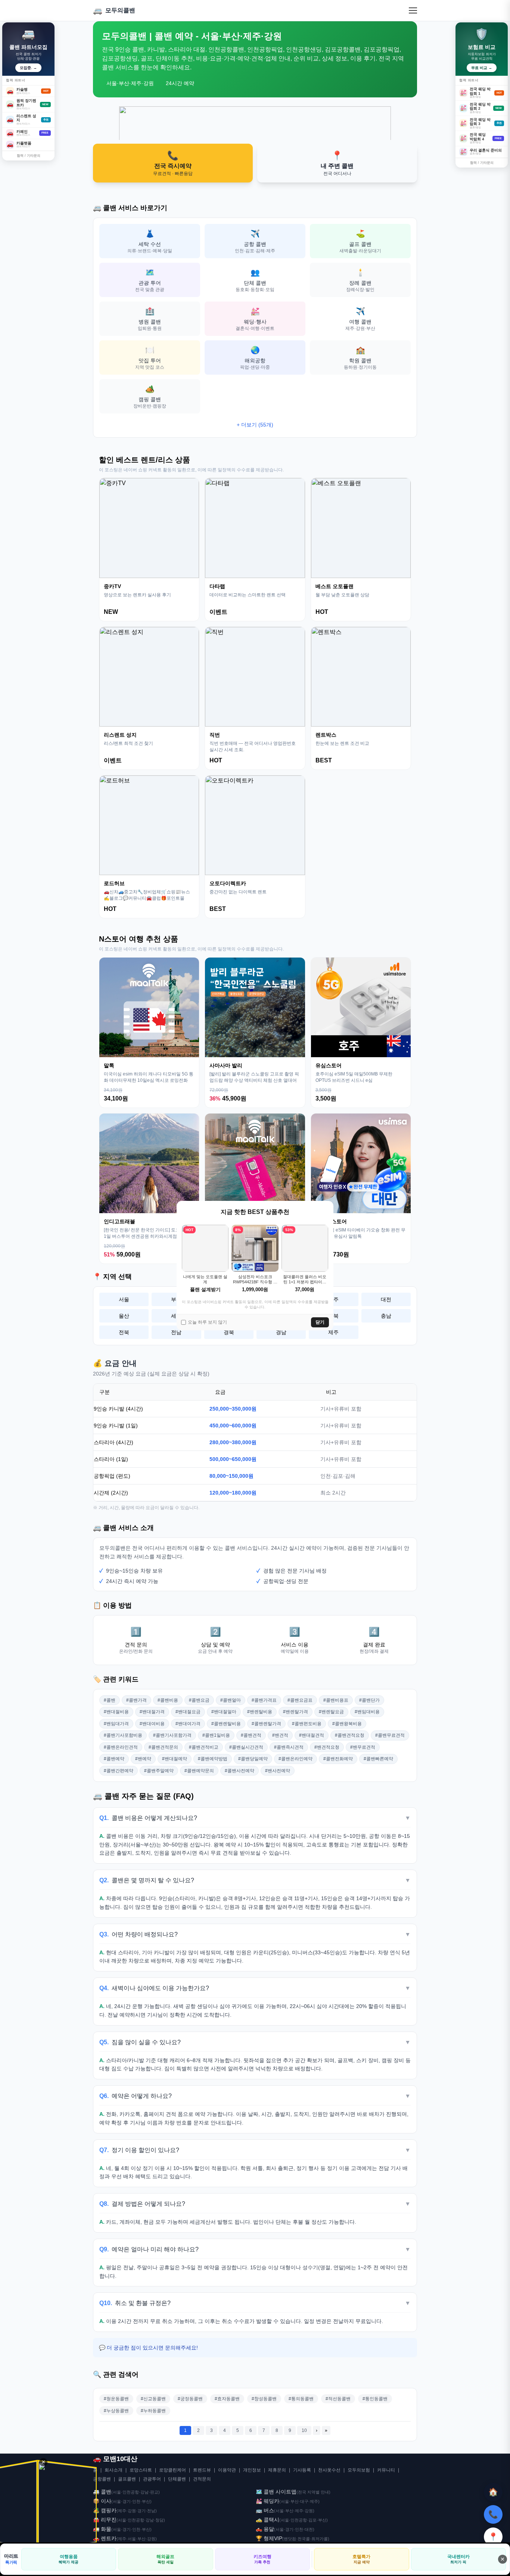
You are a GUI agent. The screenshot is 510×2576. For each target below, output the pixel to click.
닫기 (320, 1322)
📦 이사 (102, 2501)
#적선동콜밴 (338, 2399)
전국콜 (304, 2539)
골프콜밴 (127, 2479)
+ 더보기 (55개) (255, 425)
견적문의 (202, 2479)
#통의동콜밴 (301, 2399)
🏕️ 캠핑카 (105, 2510)
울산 (124, 1316)
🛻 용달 (265, 2529)
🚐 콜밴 (102, 2492)
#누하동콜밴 (153, 2411)
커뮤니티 (386, 2470)
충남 (386, 1316)
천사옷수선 (329, 2470)
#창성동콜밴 (264, 2399)
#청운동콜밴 (116, 2399)
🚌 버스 (265, 2510)
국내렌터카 (458, 2559)
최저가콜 (320, 2539)
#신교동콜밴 (153, 2399)
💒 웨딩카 (268, 2501)
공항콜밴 (102, 2479)
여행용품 (69, 2559)
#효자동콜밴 (227, 2399)
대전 (386, 1299)
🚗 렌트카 (105, 2538)
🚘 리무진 (105, 2520)
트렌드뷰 (202, 2470)
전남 (176, 1332)
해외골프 (165, 2559)
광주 (333, 1299)
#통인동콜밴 (375, 2399)
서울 (124, 1299)
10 (304, 2430)
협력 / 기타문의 (29, 156)
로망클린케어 (172, 2470)
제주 (333, 1332)
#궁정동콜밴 (190, 2399)
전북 (124, 1332)
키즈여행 (262, 2559)
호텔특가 (361, 2559)
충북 (333, 1316)
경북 (229, 1332)
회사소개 (113, 2470)
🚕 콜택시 (268, 2520)
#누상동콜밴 (116, 2411)
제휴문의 (277, 2470)
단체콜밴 (177, 2479)
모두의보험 (359, 2470)
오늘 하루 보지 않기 (207, 1322)
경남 (281, 1332)
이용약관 (227, 2470)
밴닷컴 (290, 2539)
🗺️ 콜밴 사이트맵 (276, 2492)
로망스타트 (141, 2470)
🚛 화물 (102, 2529)
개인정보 (252, 2470)
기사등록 (302, 2470)
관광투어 (152, 2479)
